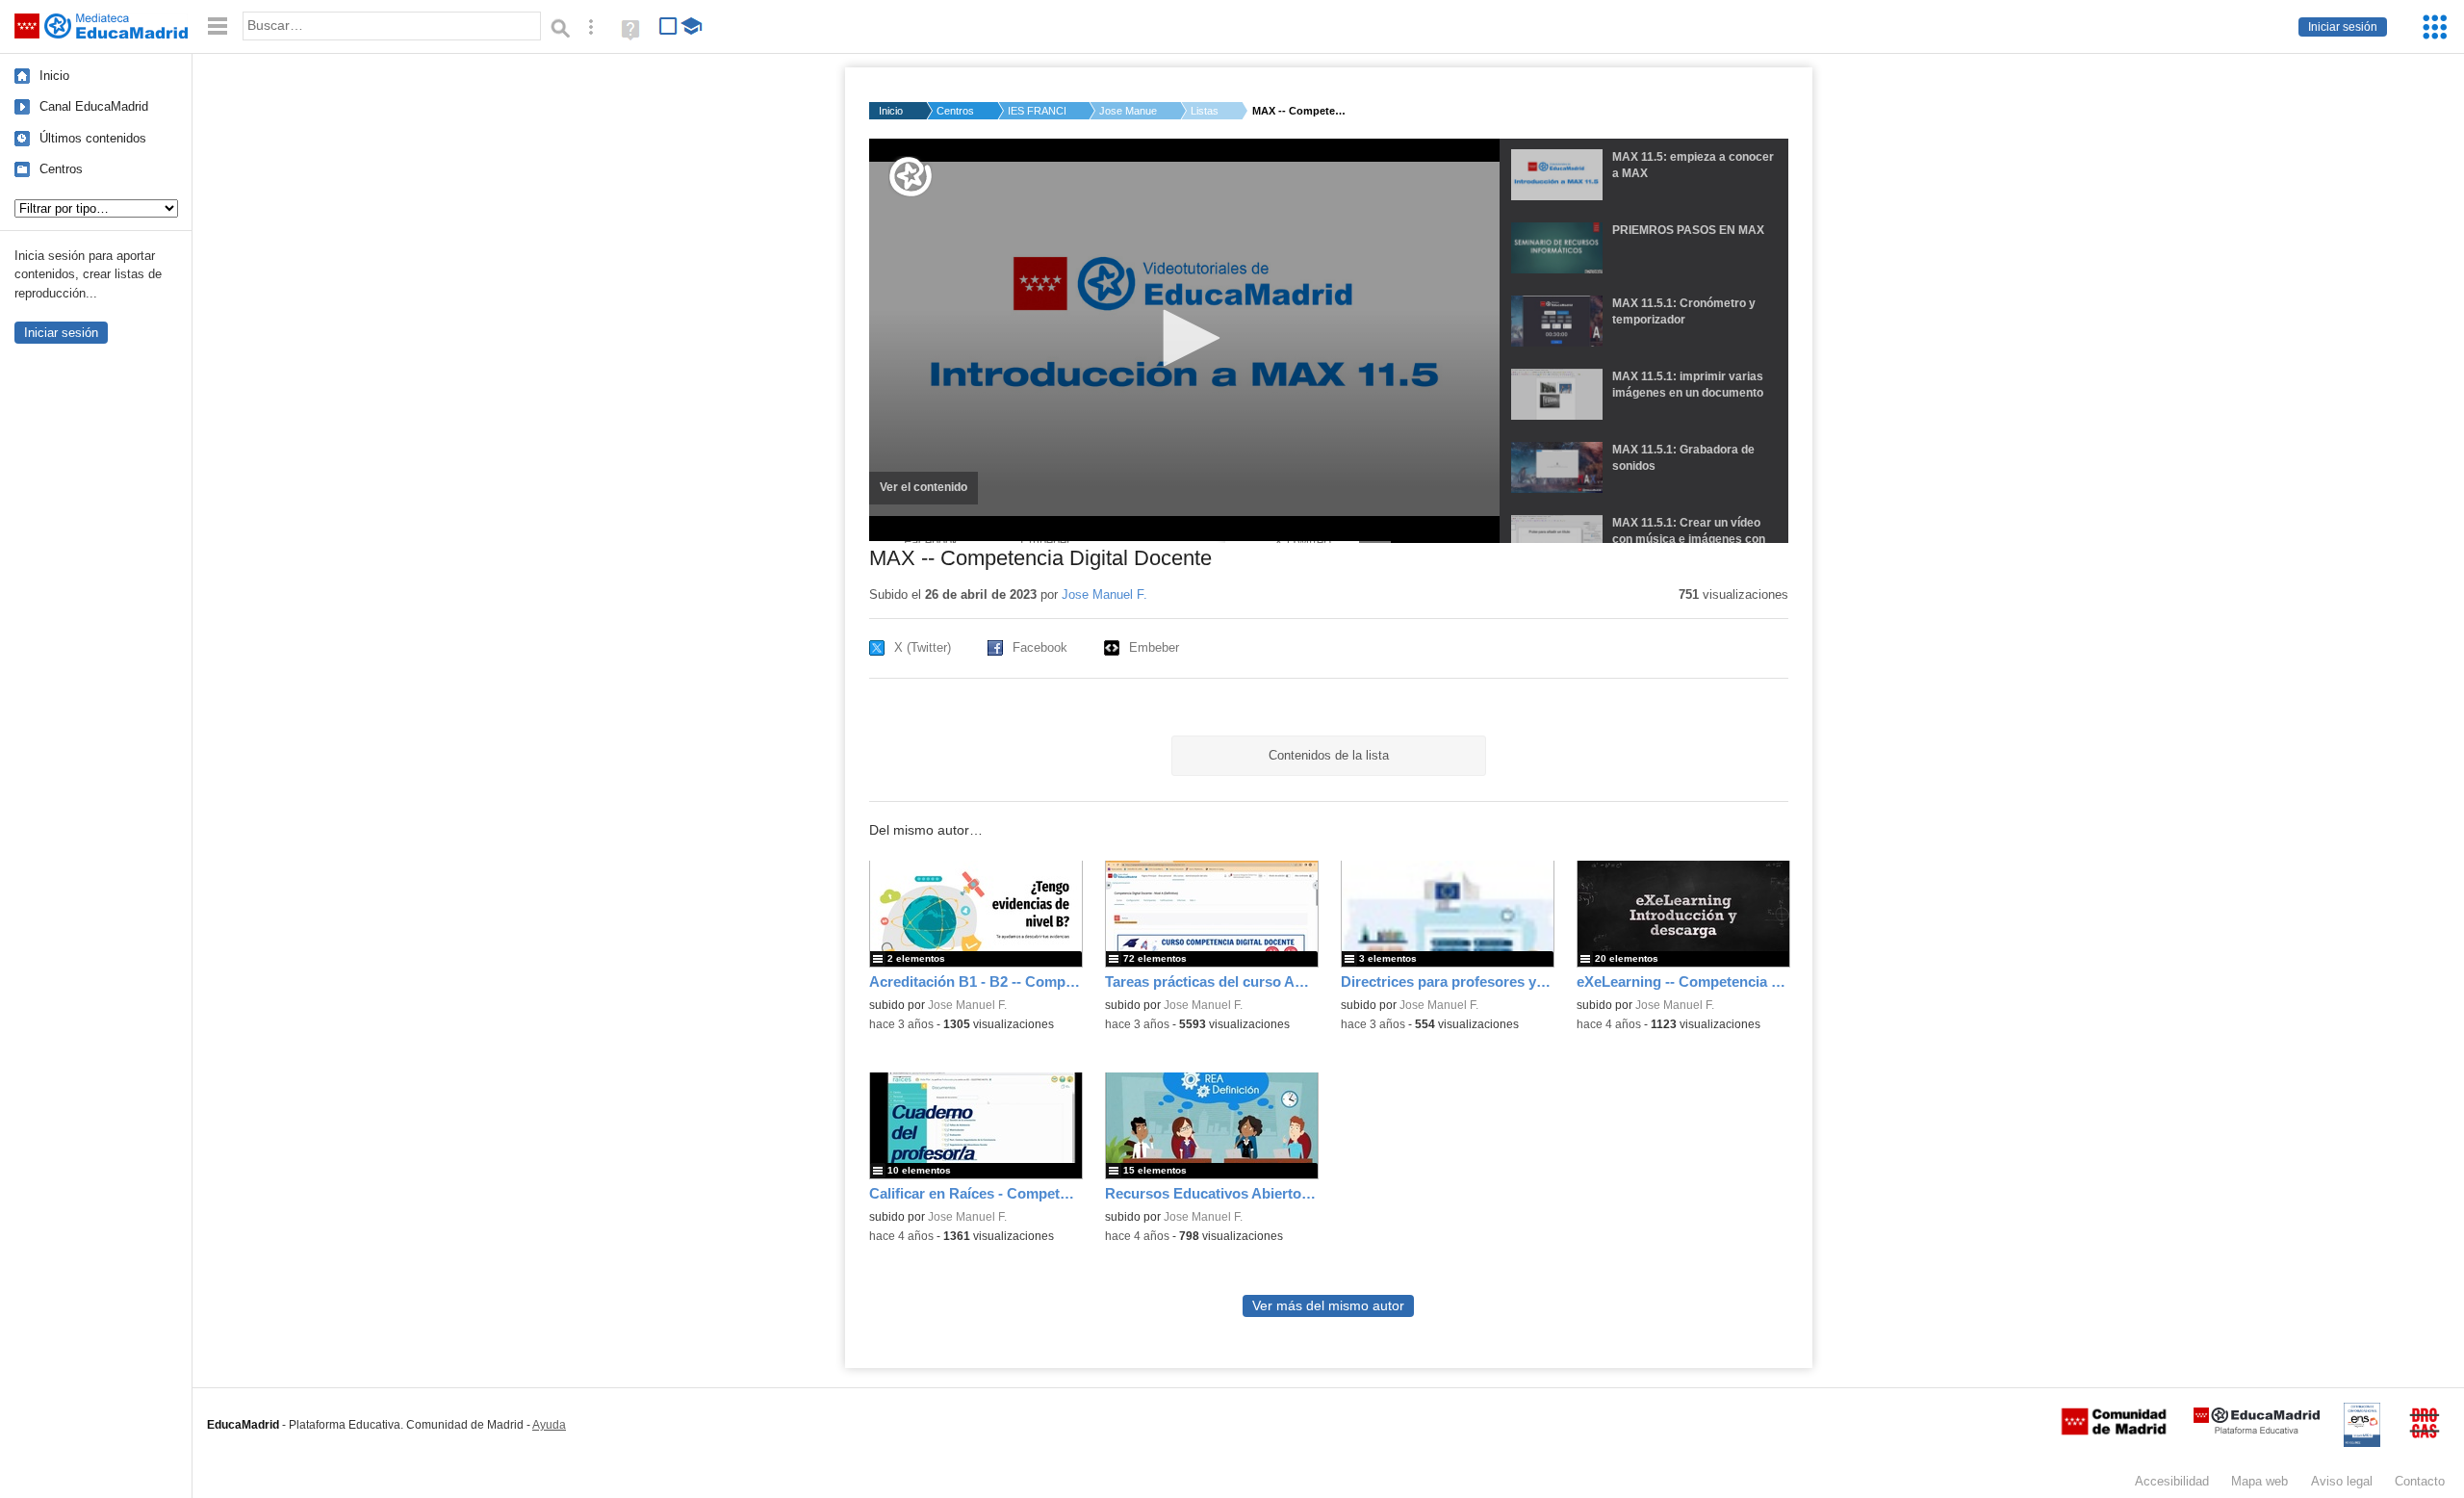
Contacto (2420, 1481)
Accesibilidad (2172, 1481)
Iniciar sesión (2343, 27)
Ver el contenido (929, 493)
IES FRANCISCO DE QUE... (1037, 111)
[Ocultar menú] (218, 26)
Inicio (54, 76)
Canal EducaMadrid (94, 106)
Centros (61, 169)
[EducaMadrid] (2257, 1430)
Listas (1205, 111)
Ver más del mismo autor (1328, 1306)
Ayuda (549, 1425)
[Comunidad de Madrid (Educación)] (2114, 1431)
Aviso (2342, 1481)
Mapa (2259, 1481)
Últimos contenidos (93, 138)
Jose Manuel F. (1128, 111)
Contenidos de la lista (1329, 755)
